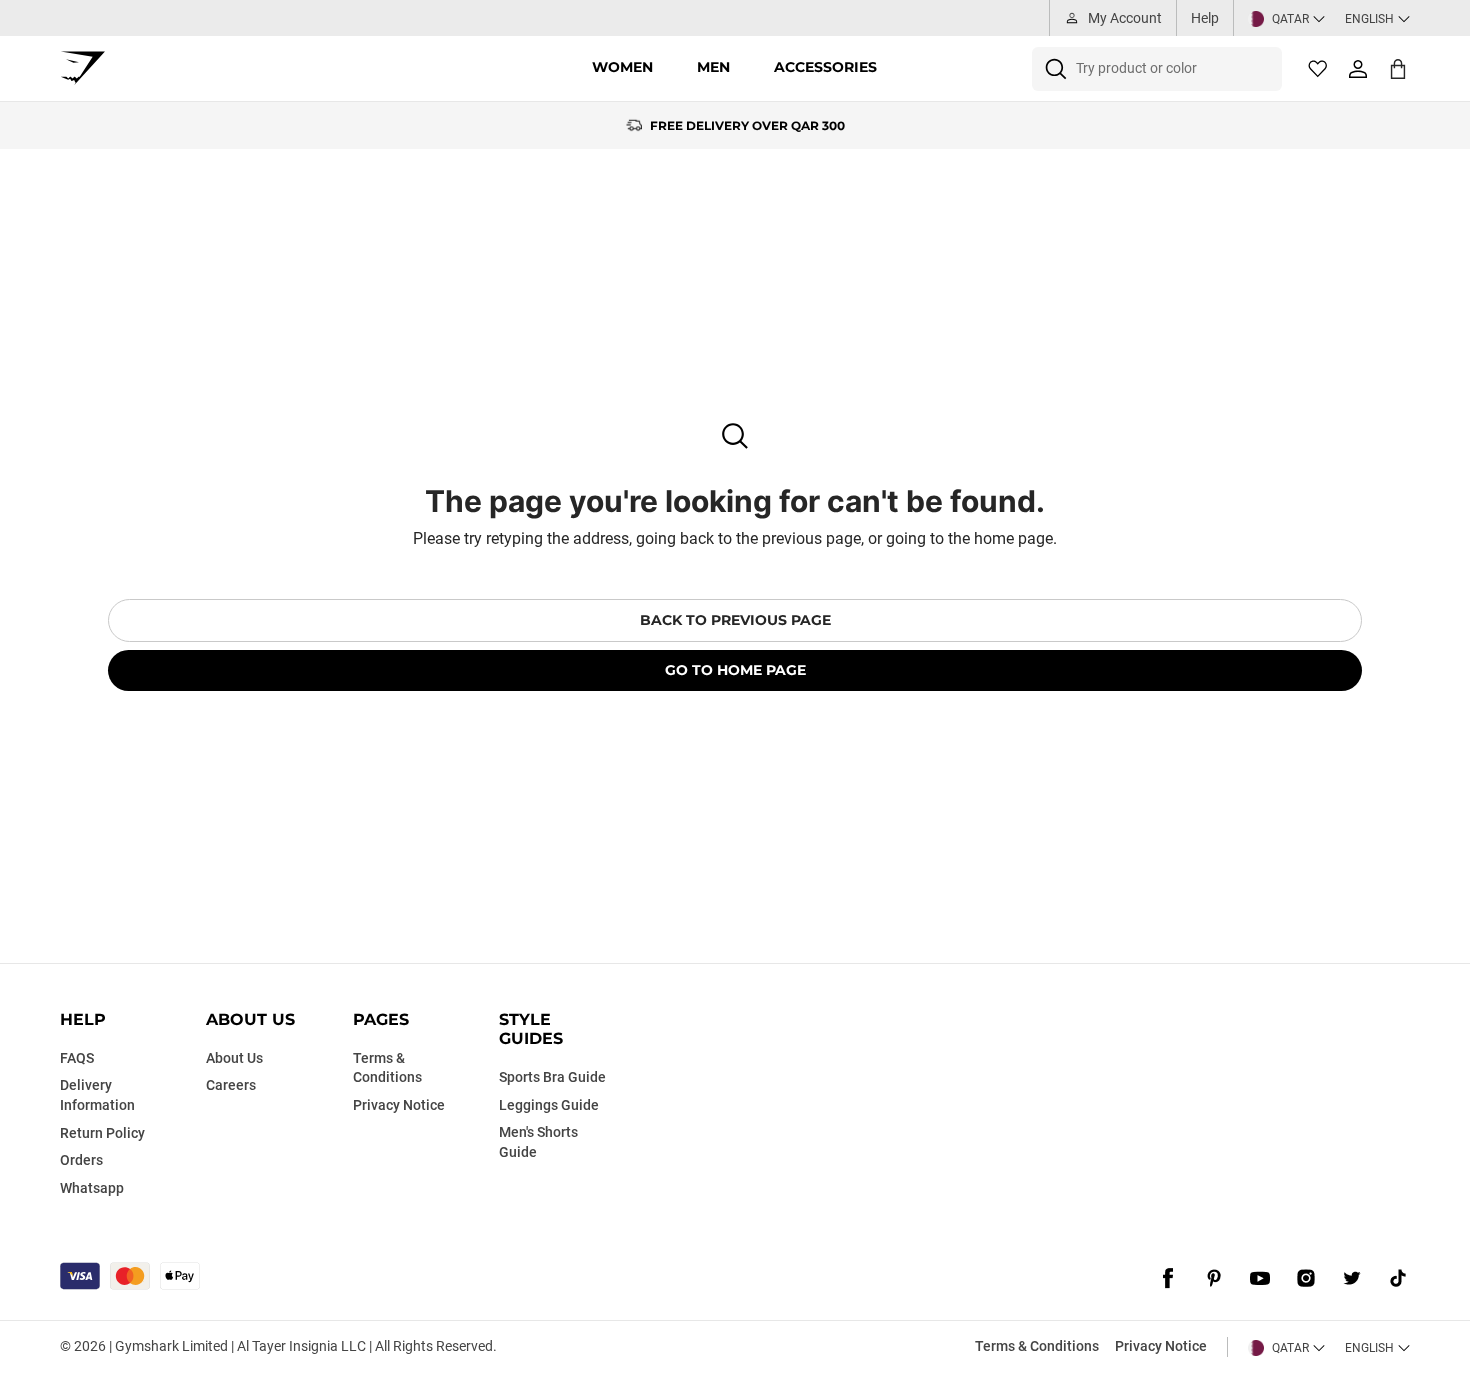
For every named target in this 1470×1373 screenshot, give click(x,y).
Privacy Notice (1161, 1346)
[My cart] (1398, 68)
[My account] (1358, 69)
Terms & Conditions (1037, 1346)
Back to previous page (735, 620)
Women (622, 67)
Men (713, 67)
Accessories (825, 67)
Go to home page (735, 670)
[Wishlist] (1318, 69)
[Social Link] (1168, 1278)
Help (1205, 18)
